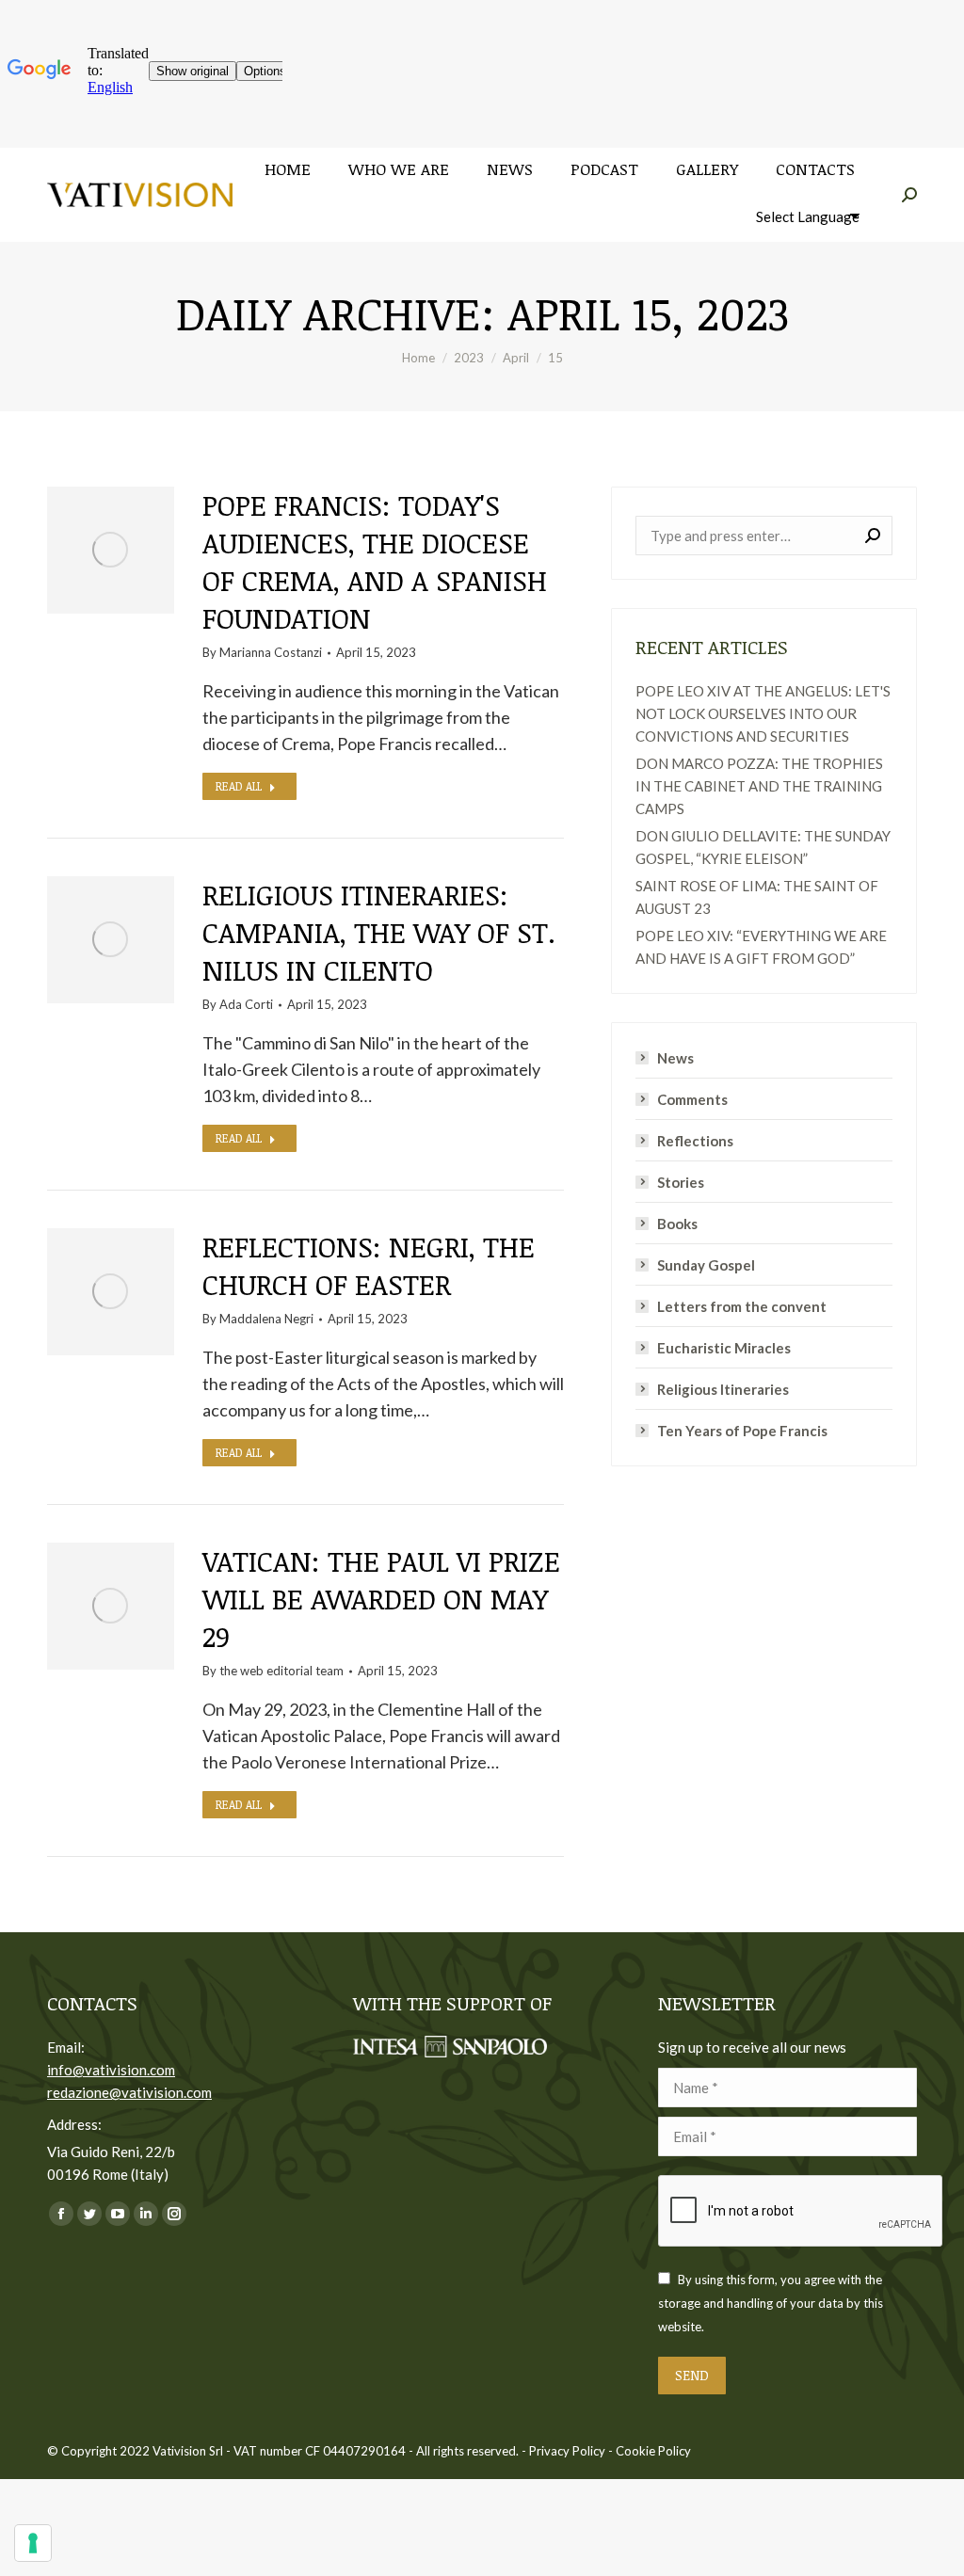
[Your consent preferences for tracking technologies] (33, 2543)
